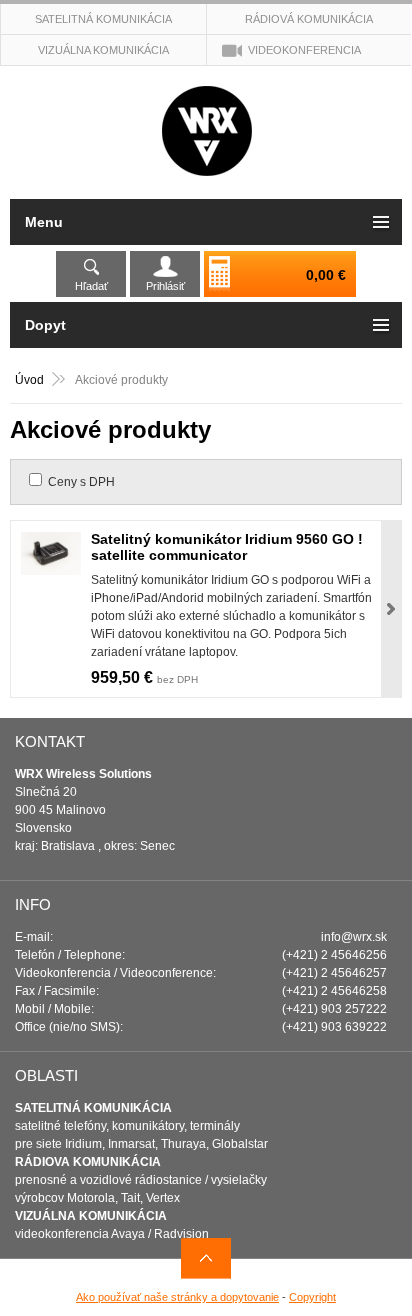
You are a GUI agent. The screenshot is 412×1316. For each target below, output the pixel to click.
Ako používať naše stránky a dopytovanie (177, 1297)
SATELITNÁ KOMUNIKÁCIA (93, 1108)
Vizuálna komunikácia (103, 50)
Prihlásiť (165, 286)
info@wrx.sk (354, 937)
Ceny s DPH (81, 482)
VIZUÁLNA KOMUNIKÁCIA (91, 1216)
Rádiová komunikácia (309, 19)
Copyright (312, 1297)
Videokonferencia (304, 50)
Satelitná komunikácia (103, 19)
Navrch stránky (206, 1258)
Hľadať (91, 286)
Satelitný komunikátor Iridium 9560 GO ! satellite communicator (227, 547)
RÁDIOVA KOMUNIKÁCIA (88, 1162)
